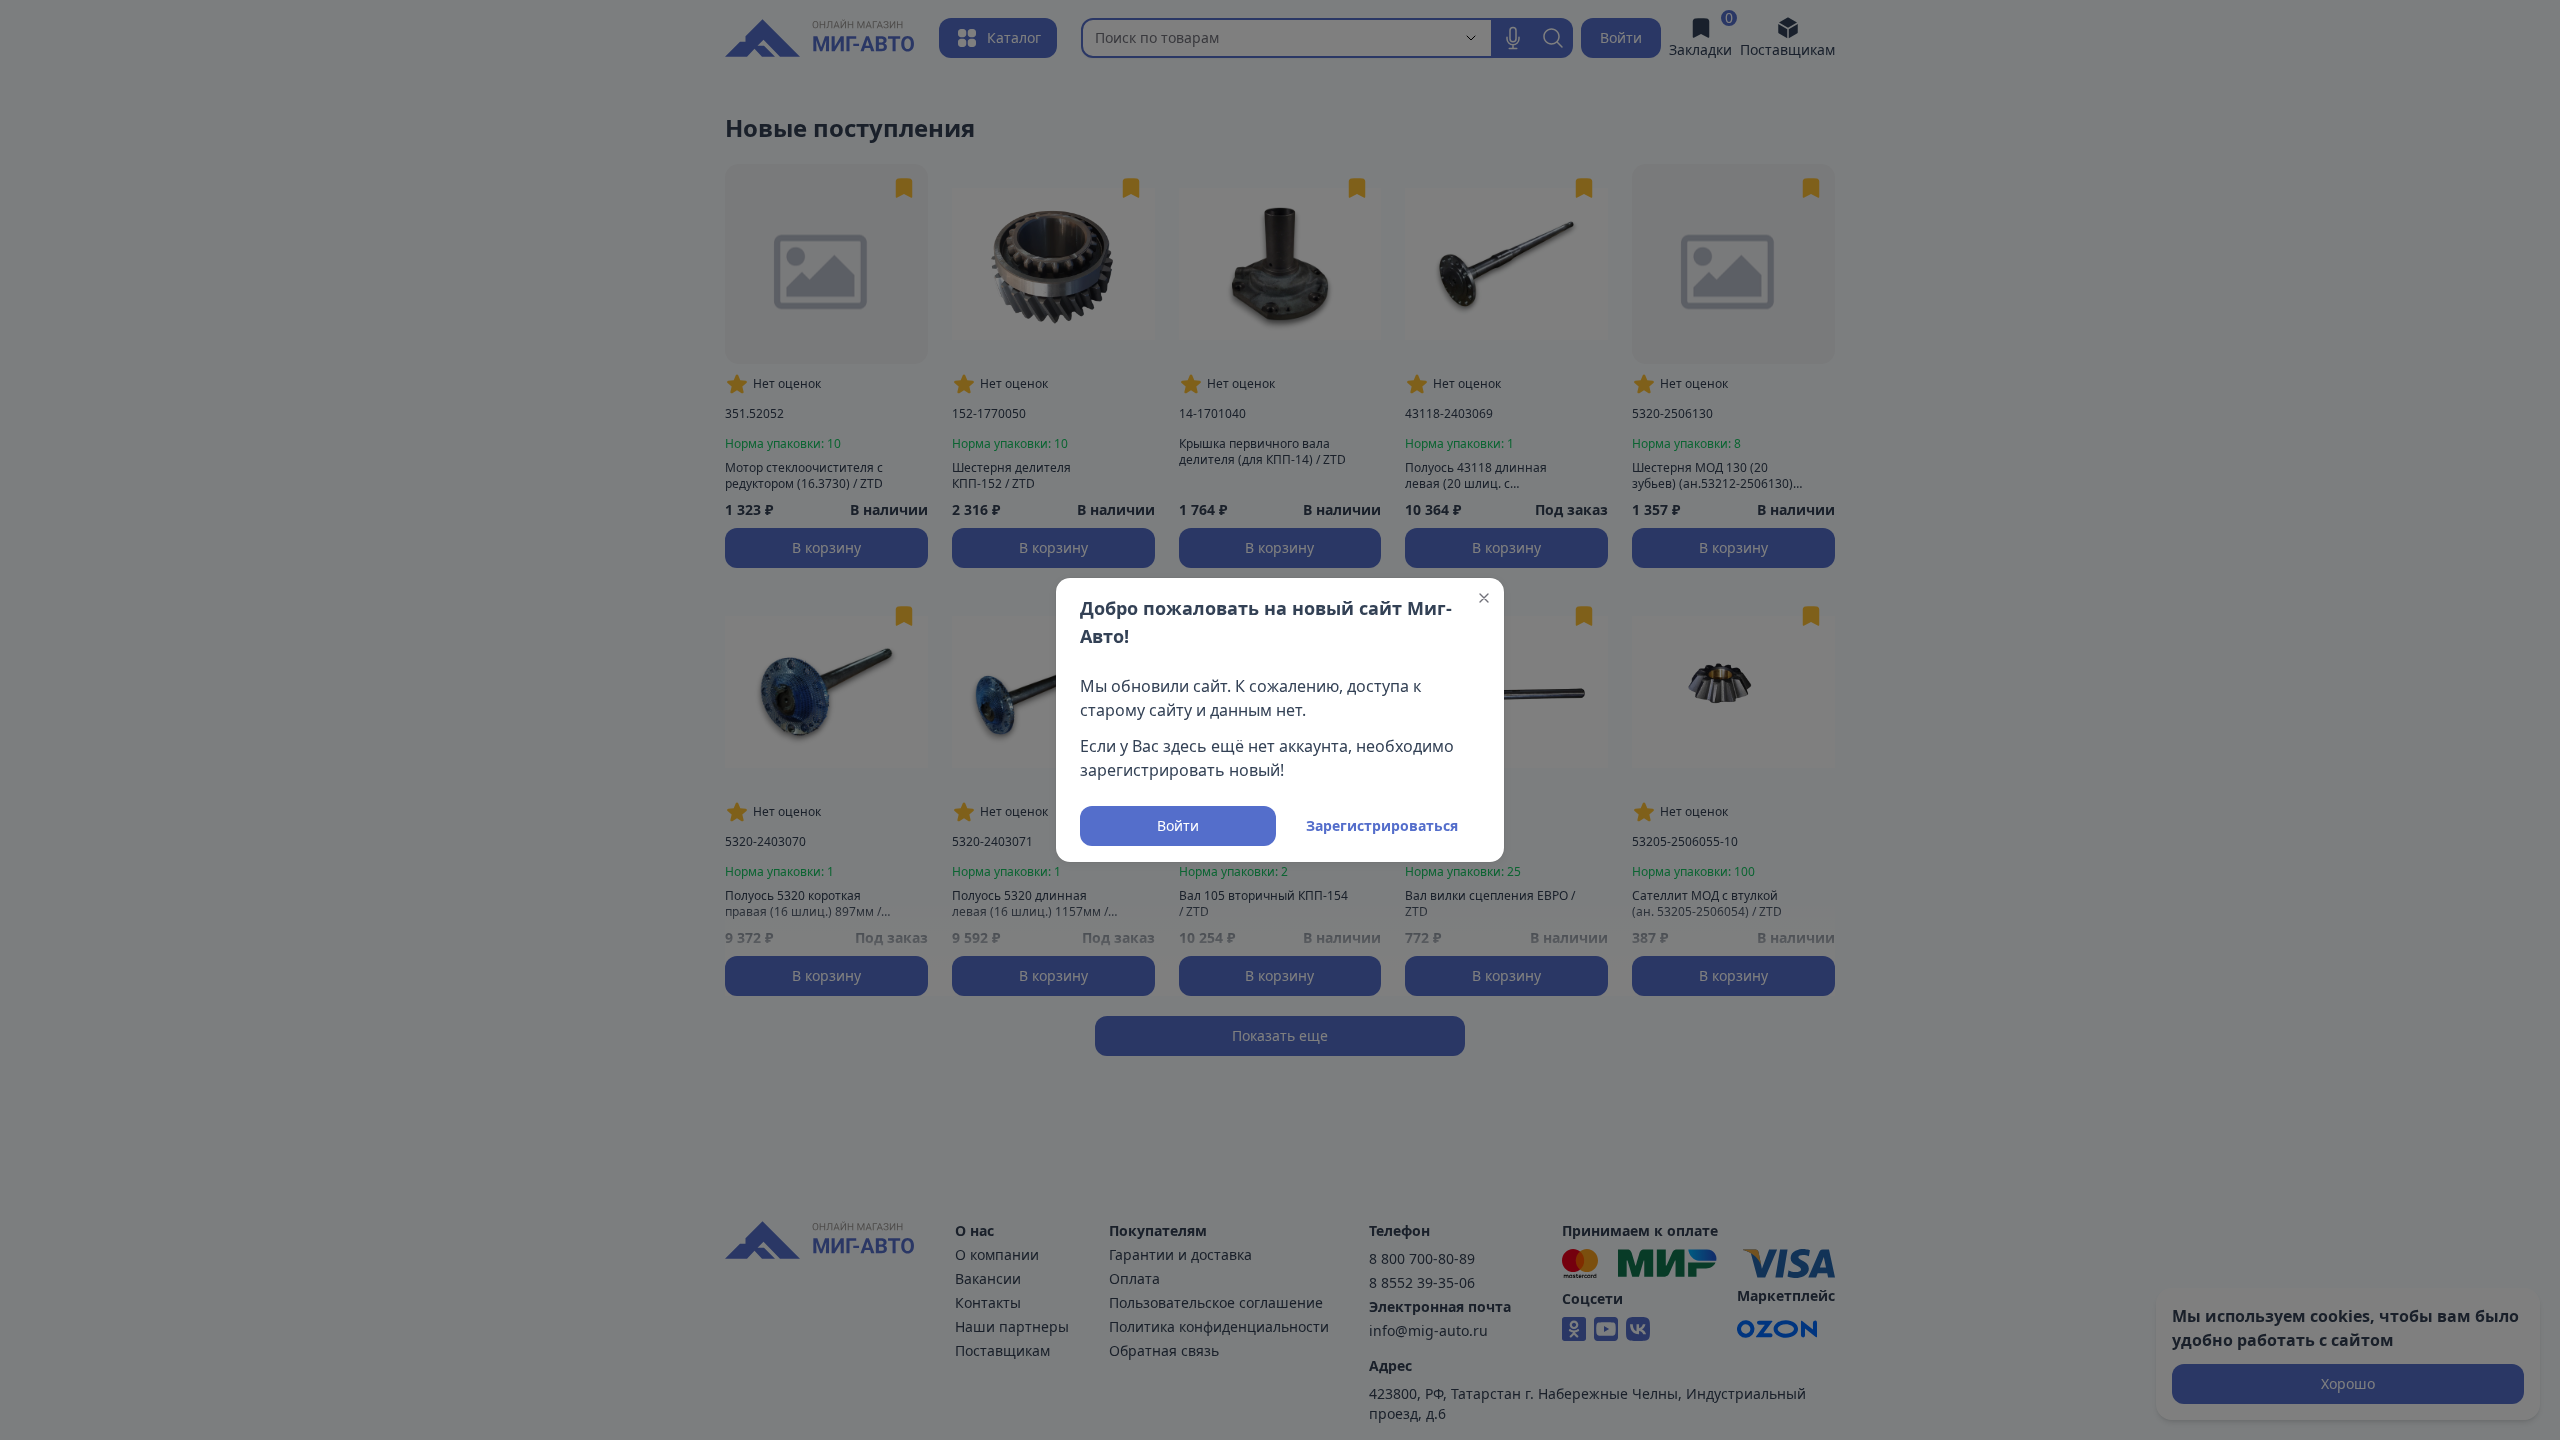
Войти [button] (1178, 825)
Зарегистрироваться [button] (1382, 825)
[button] (1484, 598)
